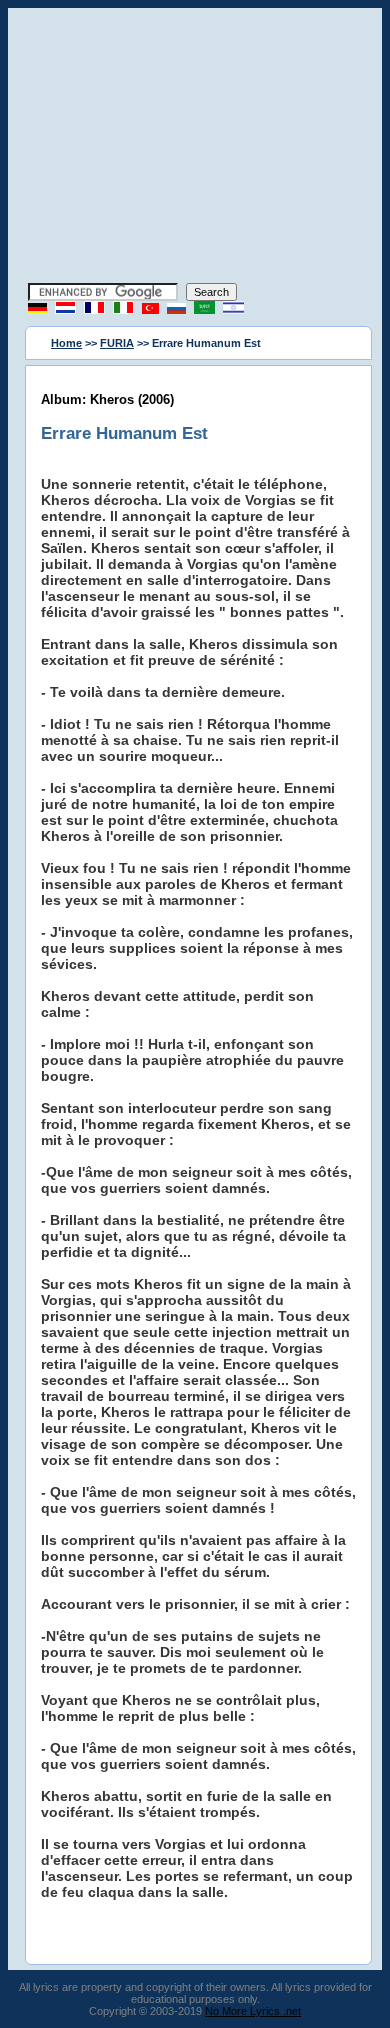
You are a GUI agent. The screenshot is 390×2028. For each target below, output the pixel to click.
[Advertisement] (195, 148)
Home (66, 343)
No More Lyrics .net (253, 2011)
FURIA (117, 343)
